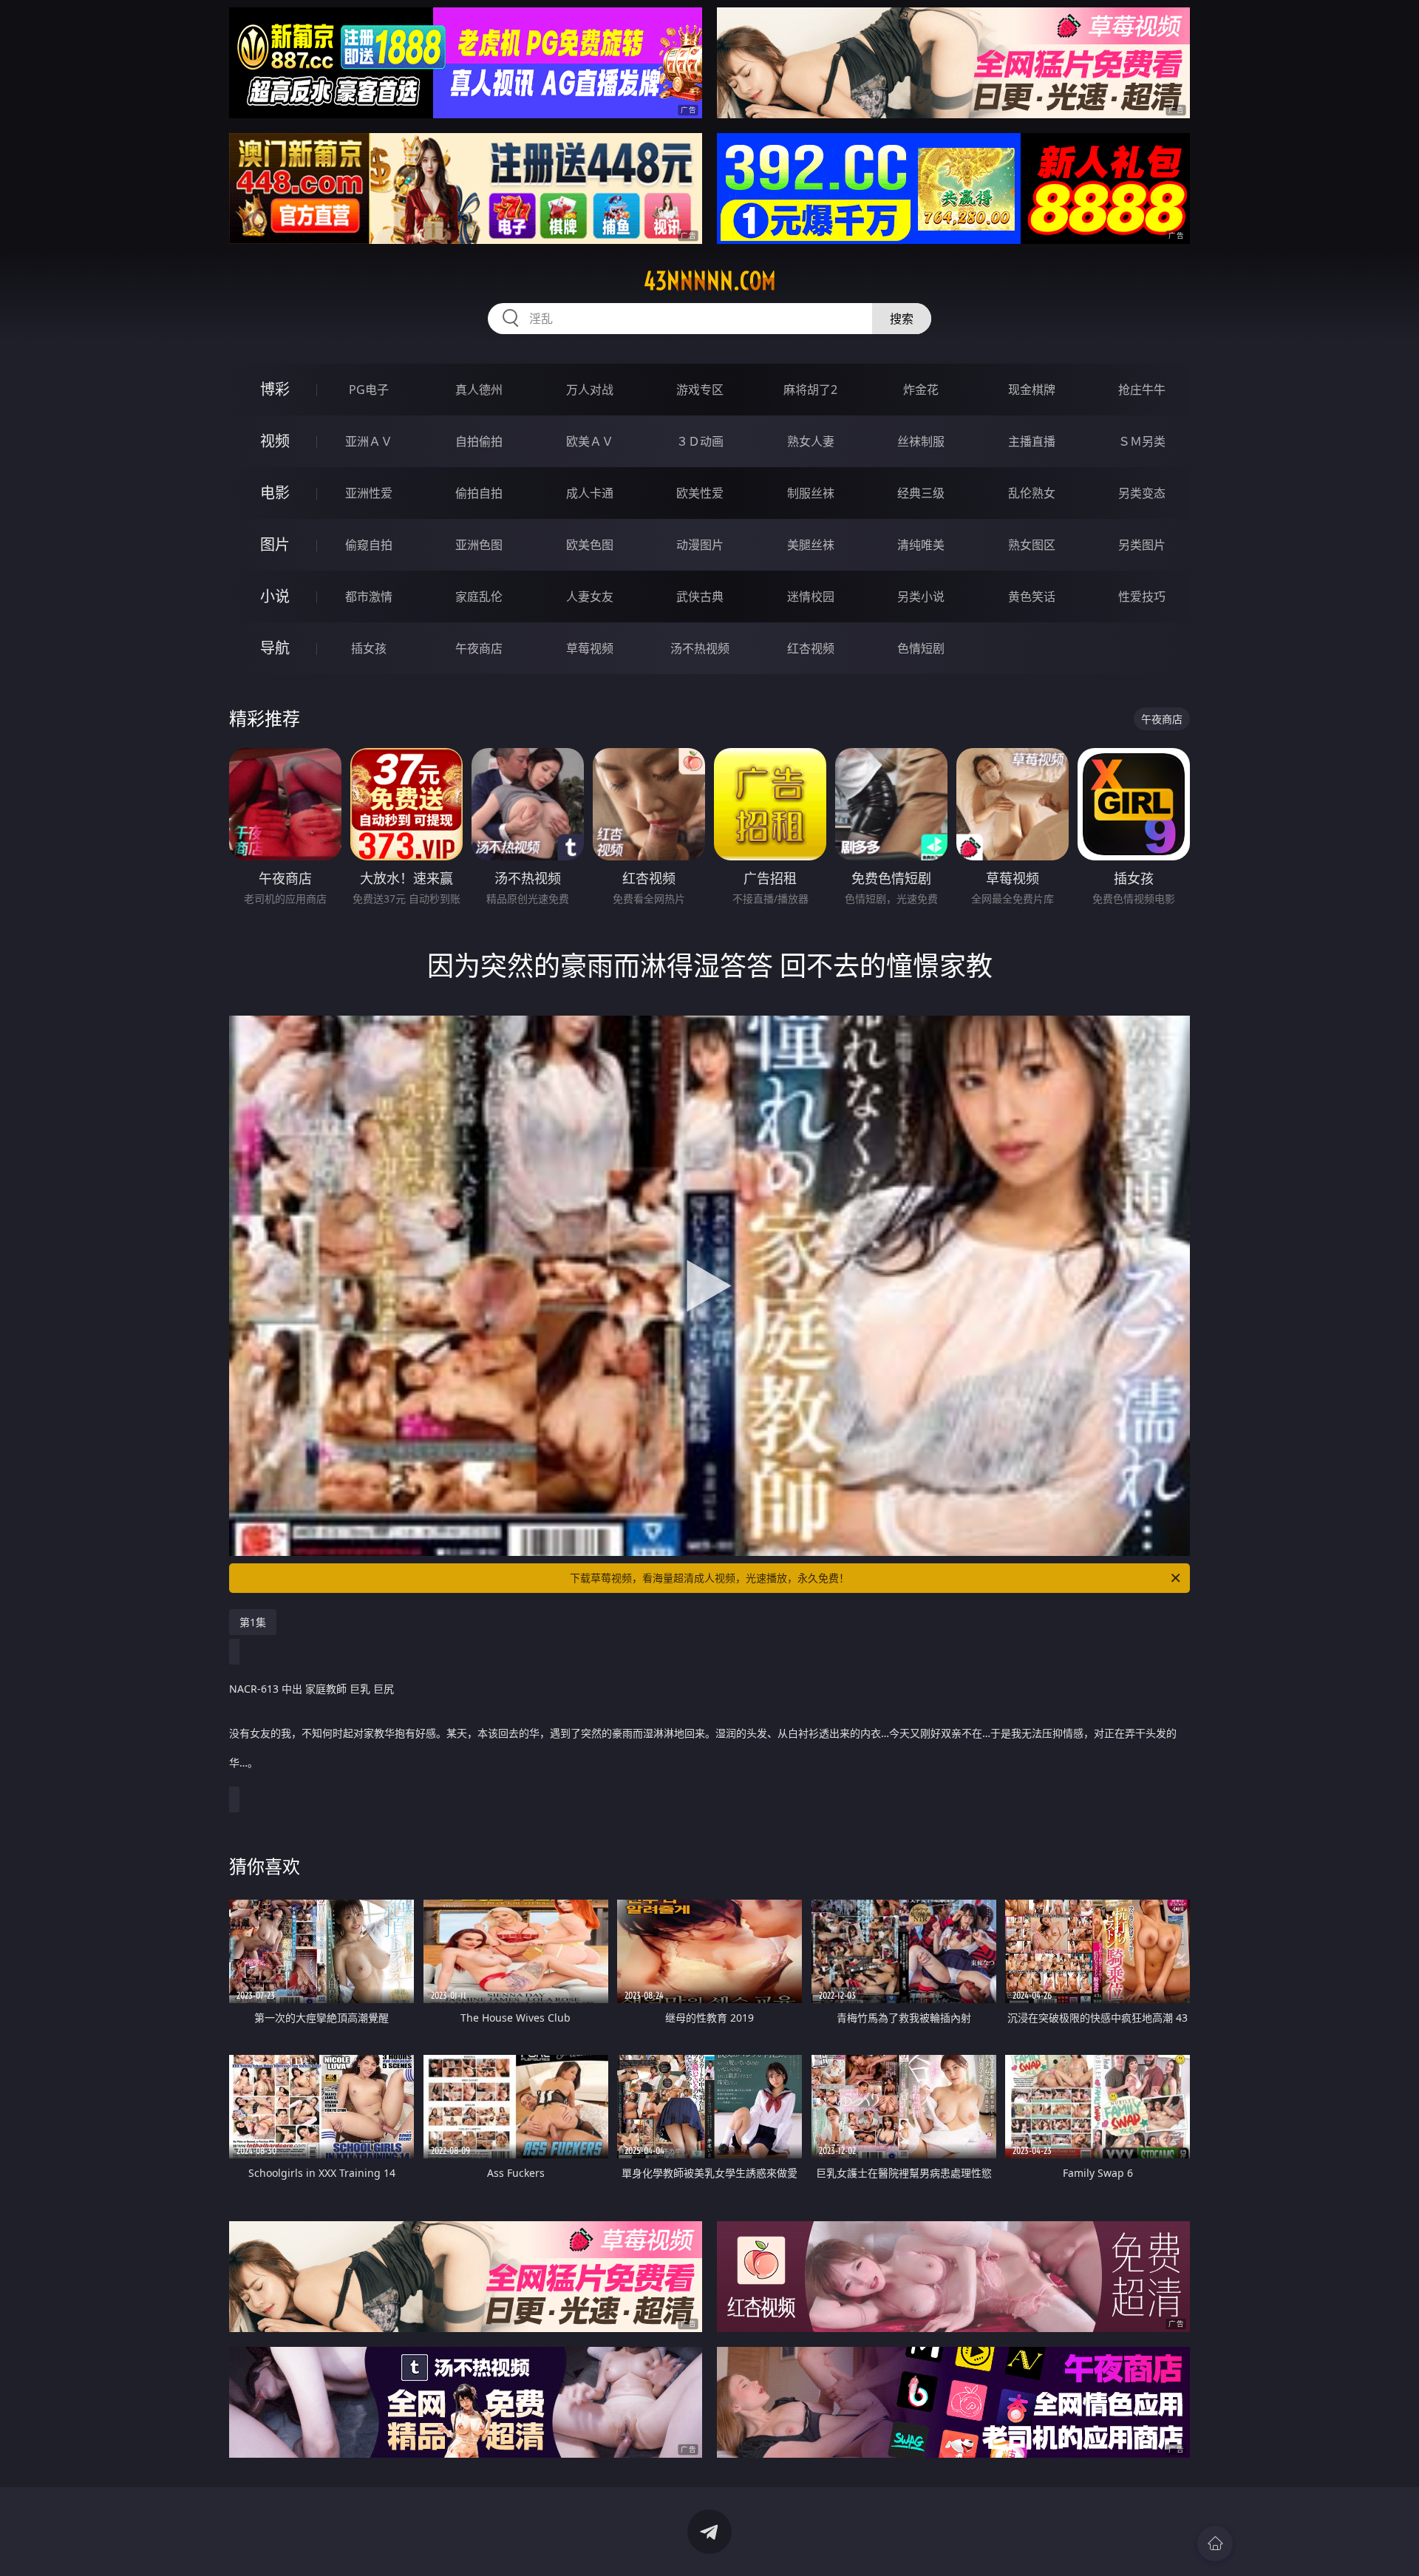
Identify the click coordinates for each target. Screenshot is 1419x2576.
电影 (275, 493)
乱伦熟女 (1032, 493)
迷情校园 (811, 597)
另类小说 (921, 597)
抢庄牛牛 (1142, 390)
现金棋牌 (1032, 390)
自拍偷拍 (479, 441)
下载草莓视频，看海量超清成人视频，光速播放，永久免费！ (709, 1578)
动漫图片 (700, 545)
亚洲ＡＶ (369, 441)
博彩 (275, 389)
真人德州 (479, 390)
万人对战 (590, 390)
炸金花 (921, 390)
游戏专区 (700, 390)
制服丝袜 (811, 493)
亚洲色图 (479, 545)
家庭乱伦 (479, 597)
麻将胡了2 (810, 390)
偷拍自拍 (479, 493)
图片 (275, 544)
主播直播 (1032, 441)
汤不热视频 (700, 648)
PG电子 (369, 390)
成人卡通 (590, 493)
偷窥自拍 (369, 545)
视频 (275, 441)
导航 (275, 648)
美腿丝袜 (811, 545)
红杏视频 (811, 648)
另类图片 (1142, 545)
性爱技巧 (1142, 597)
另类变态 (1142, 493)
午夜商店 (479, 648)
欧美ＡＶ (590, 441)
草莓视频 (590, 648)
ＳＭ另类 (1142, 441)
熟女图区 (1032, 545)
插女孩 (369, 648)
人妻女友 (590, 597)
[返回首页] (1215, 2543)
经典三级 (921, 493)
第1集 (253, 1622)
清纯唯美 (921, 545)
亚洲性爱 (369, 493)
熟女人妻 (811, 441)
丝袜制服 (921, 441)
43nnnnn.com (710, 281)
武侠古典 (700, 597)
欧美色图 (590, 545)
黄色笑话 (1032, 597)
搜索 (902, 319)
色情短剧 (921, 648)
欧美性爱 (700, 493)
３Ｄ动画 (700, 441)
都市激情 (369, 597)
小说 (275, 596)
